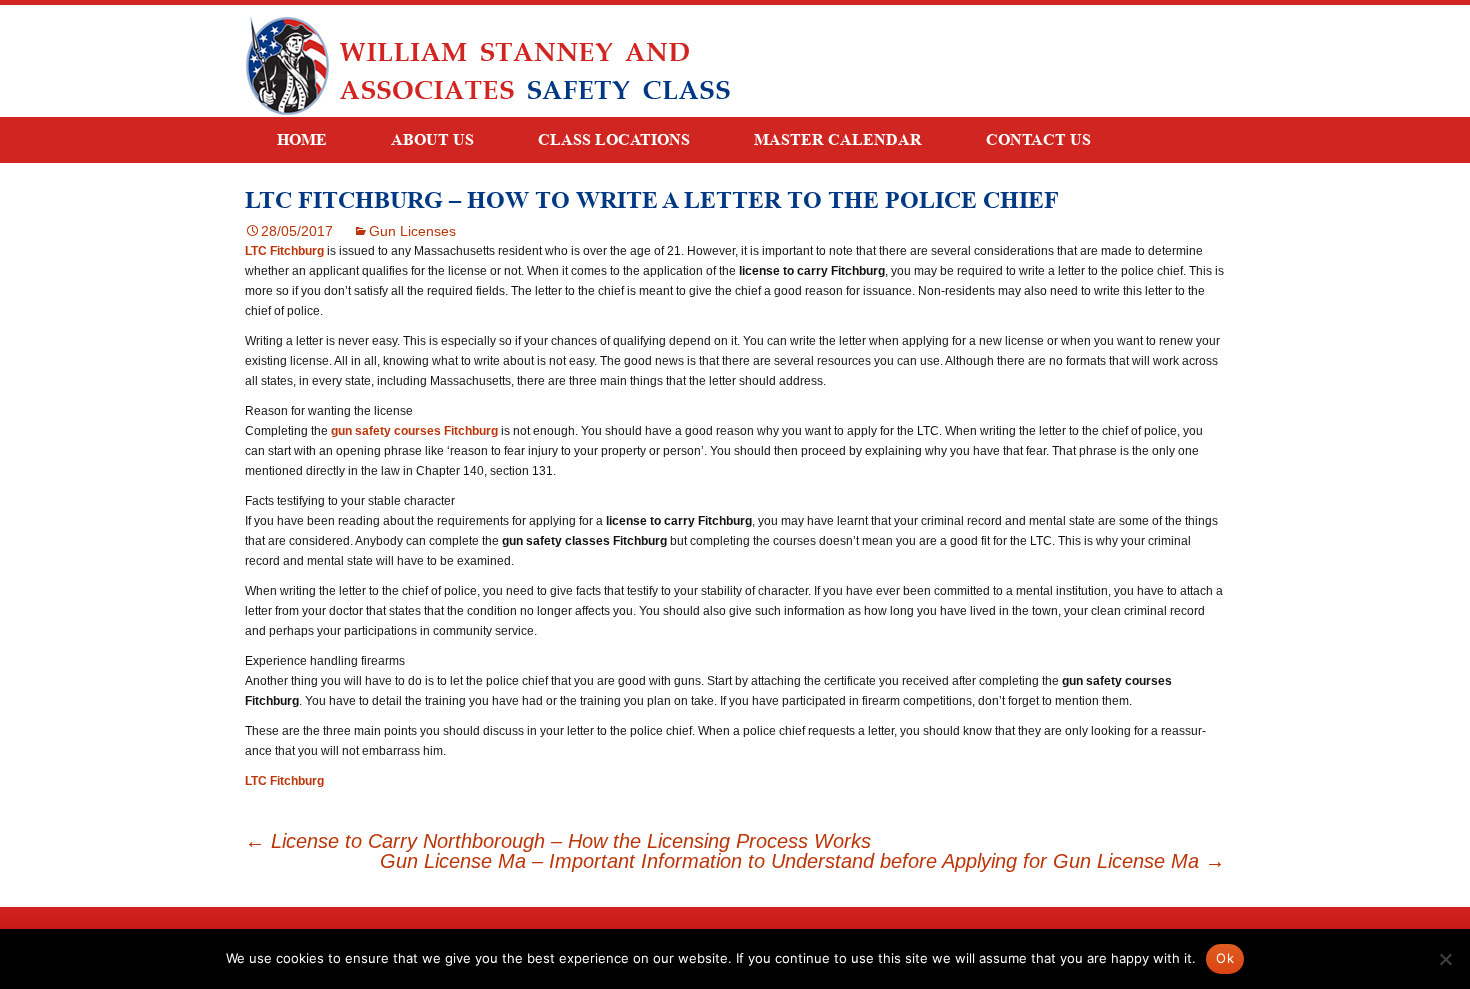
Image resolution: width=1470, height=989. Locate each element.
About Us (432, 139)
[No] (1445, 959)
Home (302, 139)
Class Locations (614, 139)
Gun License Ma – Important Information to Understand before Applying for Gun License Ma (802, 861)
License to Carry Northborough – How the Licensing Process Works (558, 841)
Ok (1225, 958)
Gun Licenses (412, 231)
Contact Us (1038, 139)
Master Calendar (838, 139)
